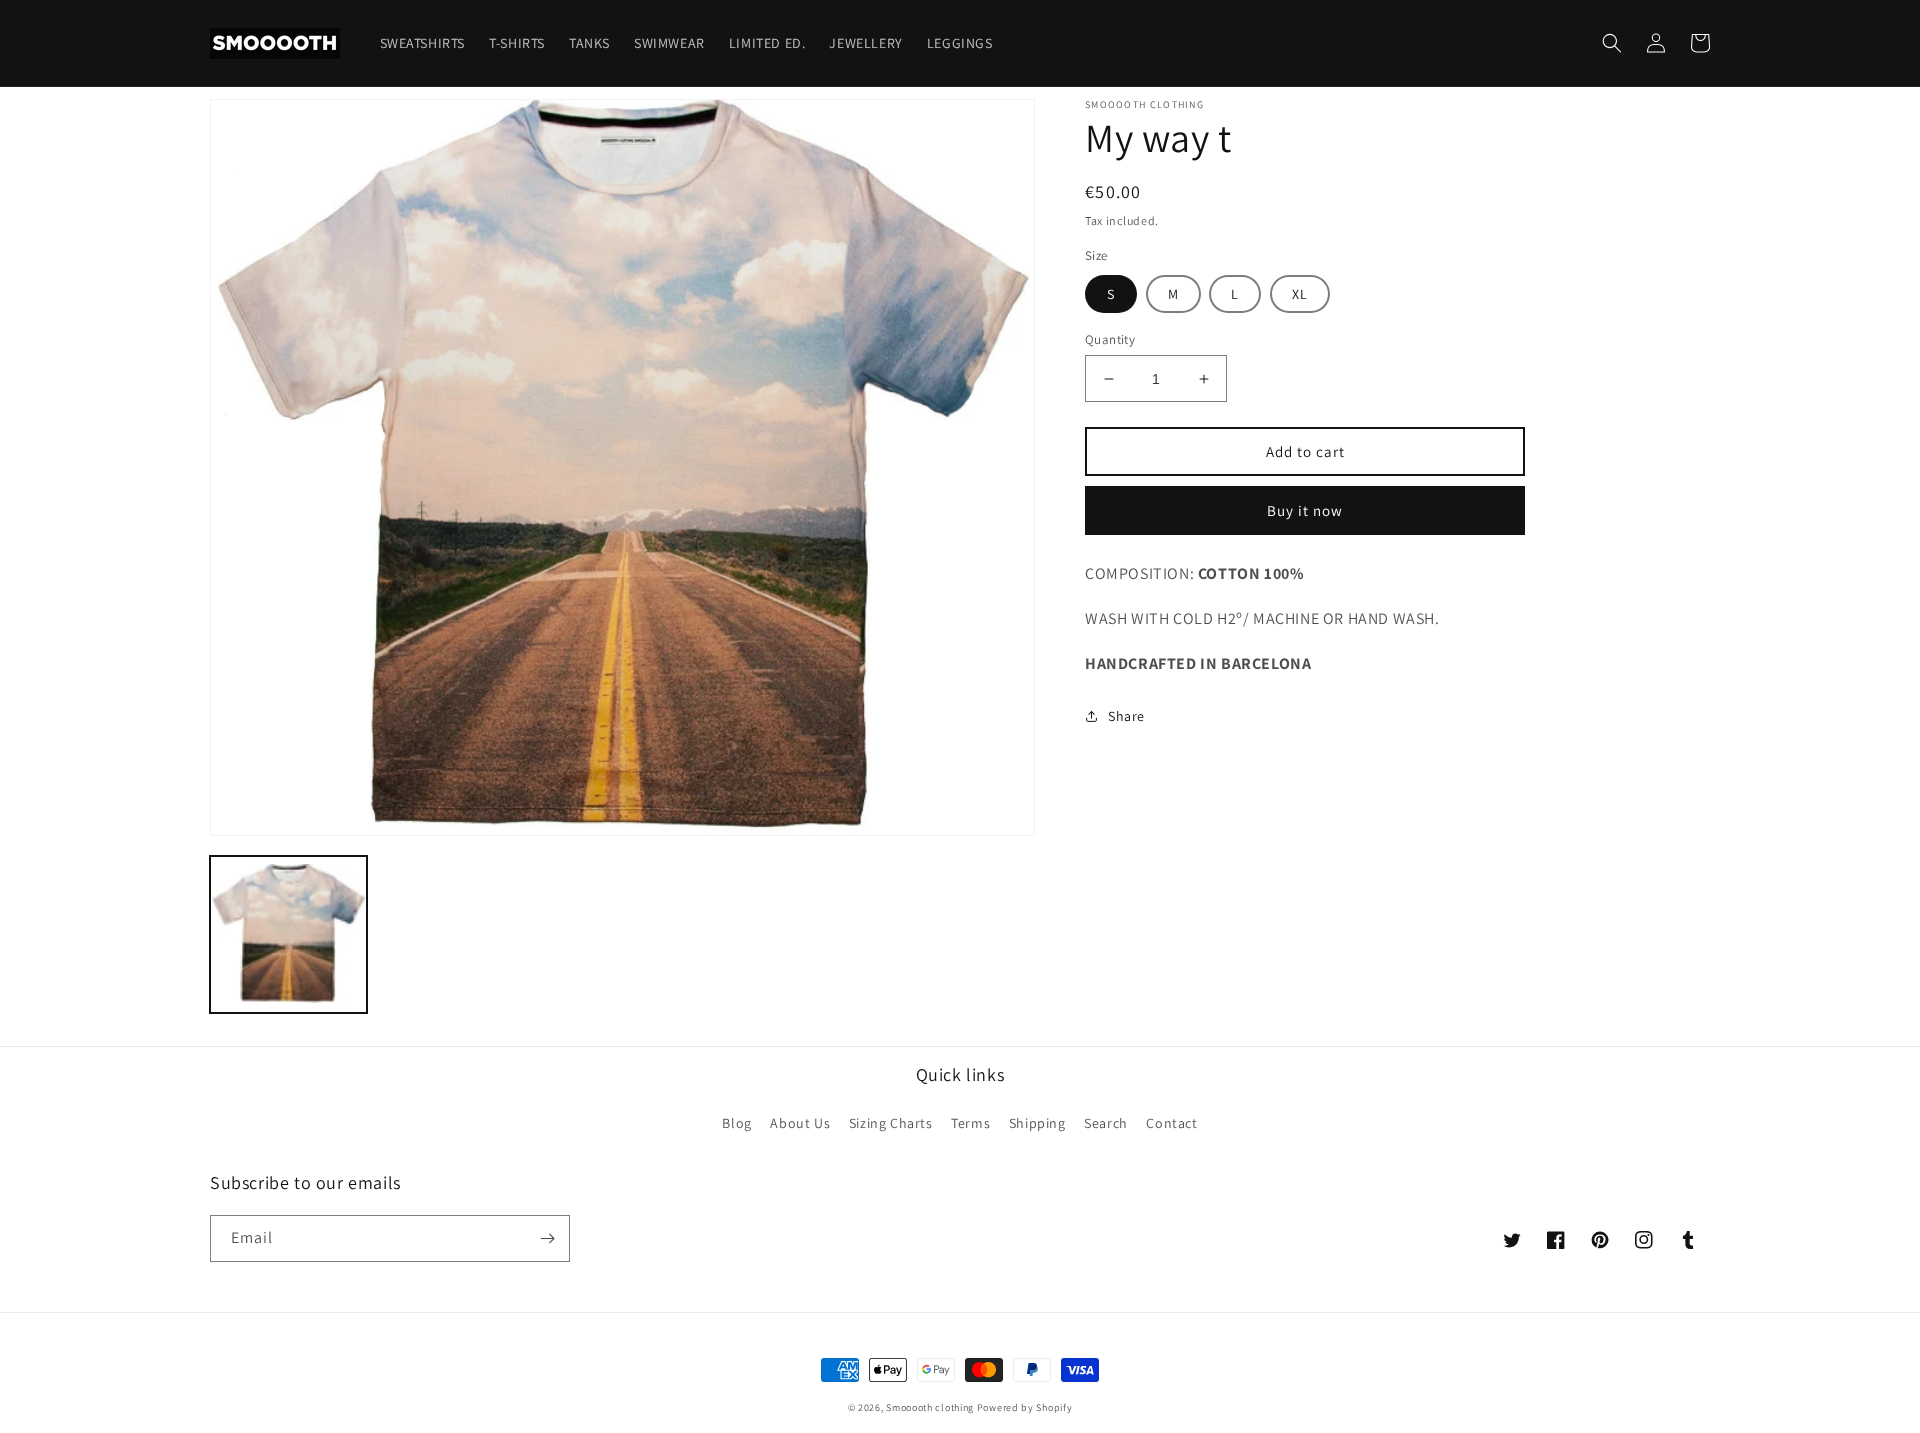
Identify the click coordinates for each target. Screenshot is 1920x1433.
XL (1300, 294)
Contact (1171, 1123)
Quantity (1110, 339)
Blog (736, 1123)
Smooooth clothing (930, 1407)
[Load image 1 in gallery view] (288, 934)
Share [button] (1126, 716)
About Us (800, 1123)
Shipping (1037, 1123)
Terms (970, 1123)
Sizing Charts (891, 1123)
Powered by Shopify (1025, 1407)
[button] (1612, 43)
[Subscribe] (547, 1238)
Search (1106, 1123)
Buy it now (1305, 510)
